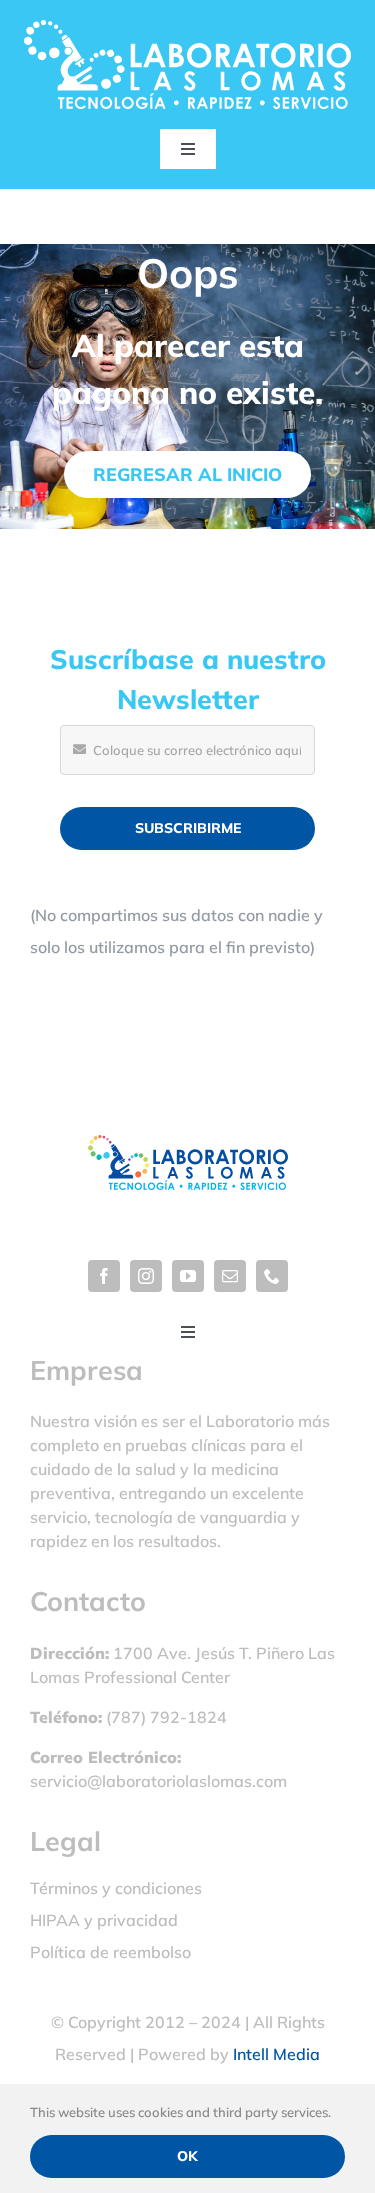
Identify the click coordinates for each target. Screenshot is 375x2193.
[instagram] (146, 1276)
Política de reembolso (110, 1952)
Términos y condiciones (116, 1888)
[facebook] (104, 1276)
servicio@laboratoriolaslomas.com (158, 1781)
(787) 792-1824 (166, 1717)
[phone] (272, 1276)
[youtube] (188, 1276)
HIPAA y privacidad (104, 1920)
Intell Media (276, 2054)
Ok (187, 2156)
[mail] (230, 1276)
